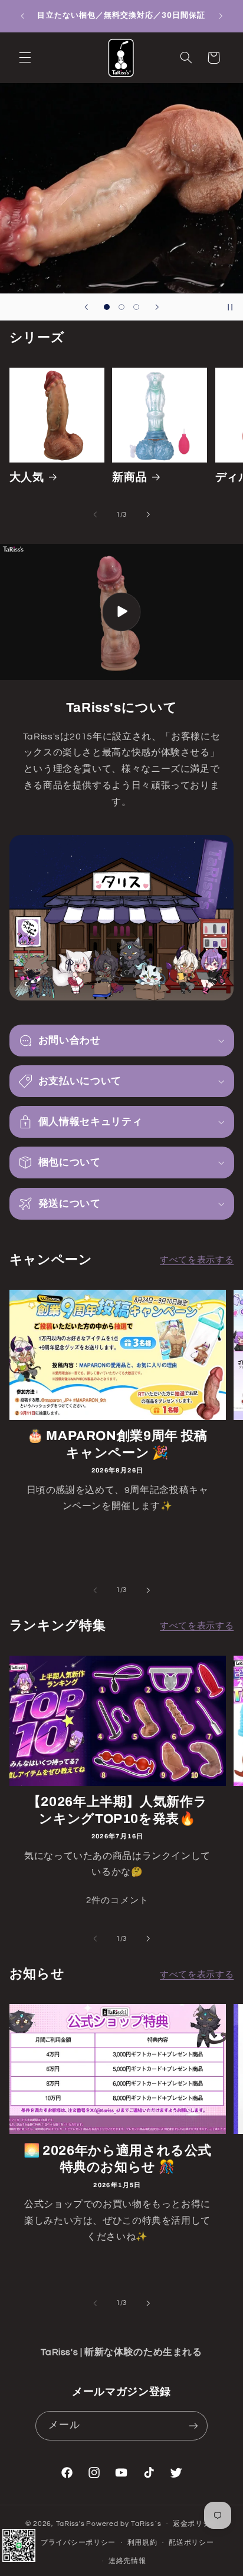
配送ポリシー (191, 2543)
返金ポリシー (195, 2524)
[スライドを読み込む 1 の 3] (106, 307)
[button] (25, 58)
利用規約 (142, 2543)
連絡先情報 (127, 2561)
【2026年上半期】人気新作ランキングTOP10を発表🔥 (118, 1810)
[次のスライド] (157, 307)
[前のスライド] (86, 307)
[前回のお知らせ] (22, 16)
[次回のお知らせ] (221, 16)
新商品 (129, 477)
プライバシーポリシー (78, 2543)
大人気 (27, 477)
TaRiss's (70, 2524)
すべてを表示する (197, 1260)
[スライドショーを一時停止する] (230, 307)
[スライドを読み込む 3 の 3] (137, 307)
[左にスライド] (95, 515)
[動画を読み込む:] (121, 612)
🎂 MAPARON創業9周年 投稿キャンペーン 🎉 (117, 1444)
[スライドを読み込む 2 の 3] (121, 307)
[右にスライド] (148, 515)
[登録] (193, 2425)
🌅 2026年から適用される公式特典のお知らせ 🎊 (118, 2159)
